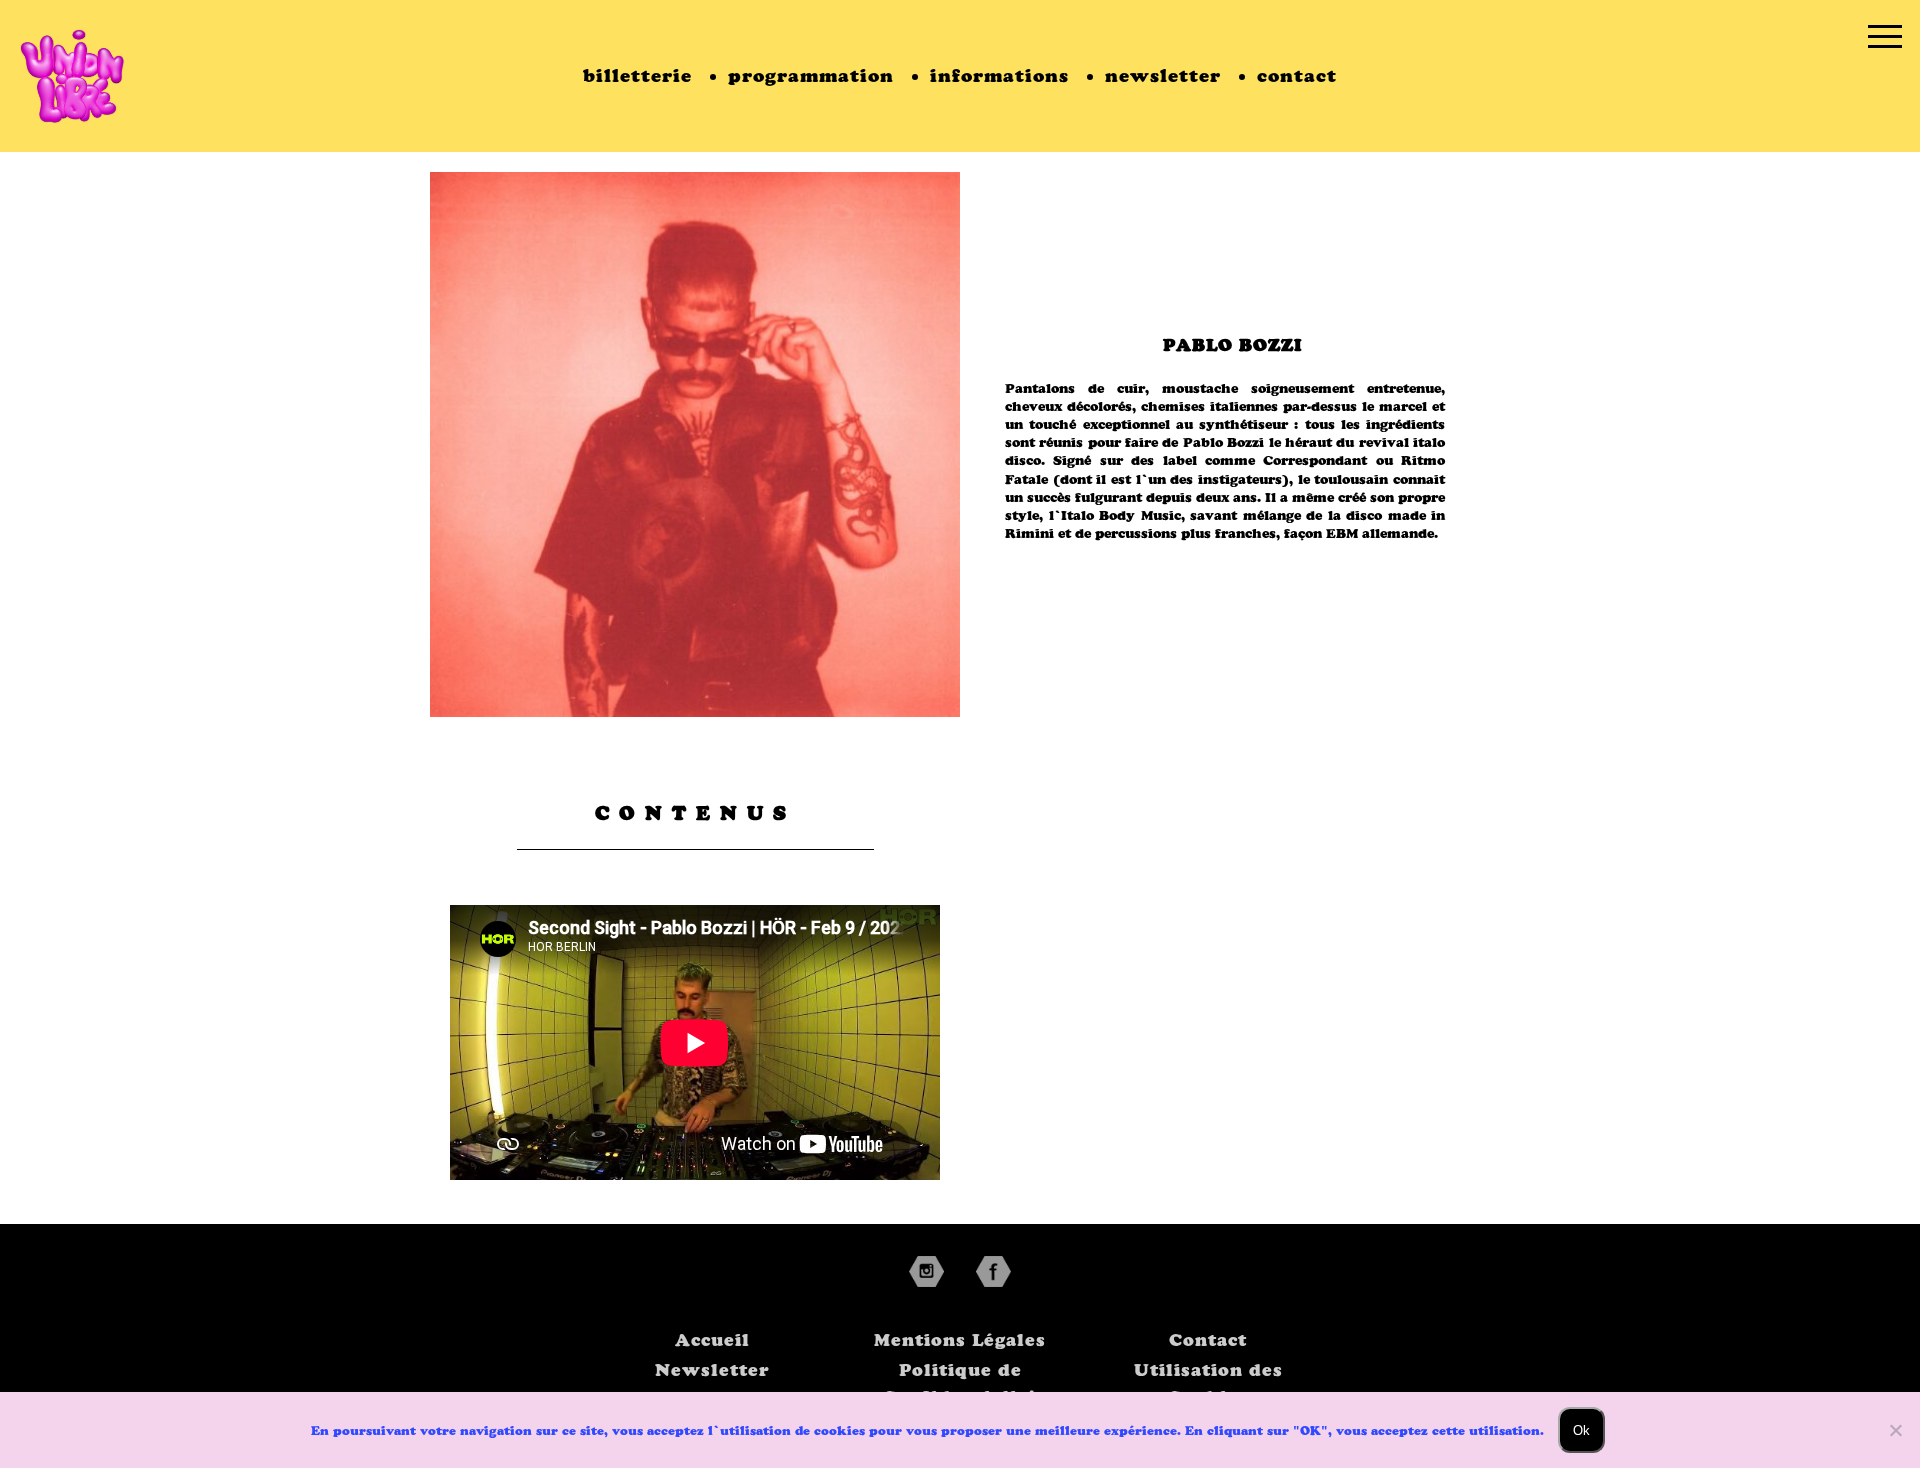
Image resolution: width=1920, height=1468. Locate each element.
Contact (1208, 1340)
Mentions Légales (960, 1340)
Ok (1581, 1430)
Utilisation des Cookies (1208, 1383)
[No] (1895, 1430)
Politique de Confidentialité (960, 1383)
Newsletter (712, 1370)
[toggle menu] (1885, 35)
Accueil (712, 1340)
